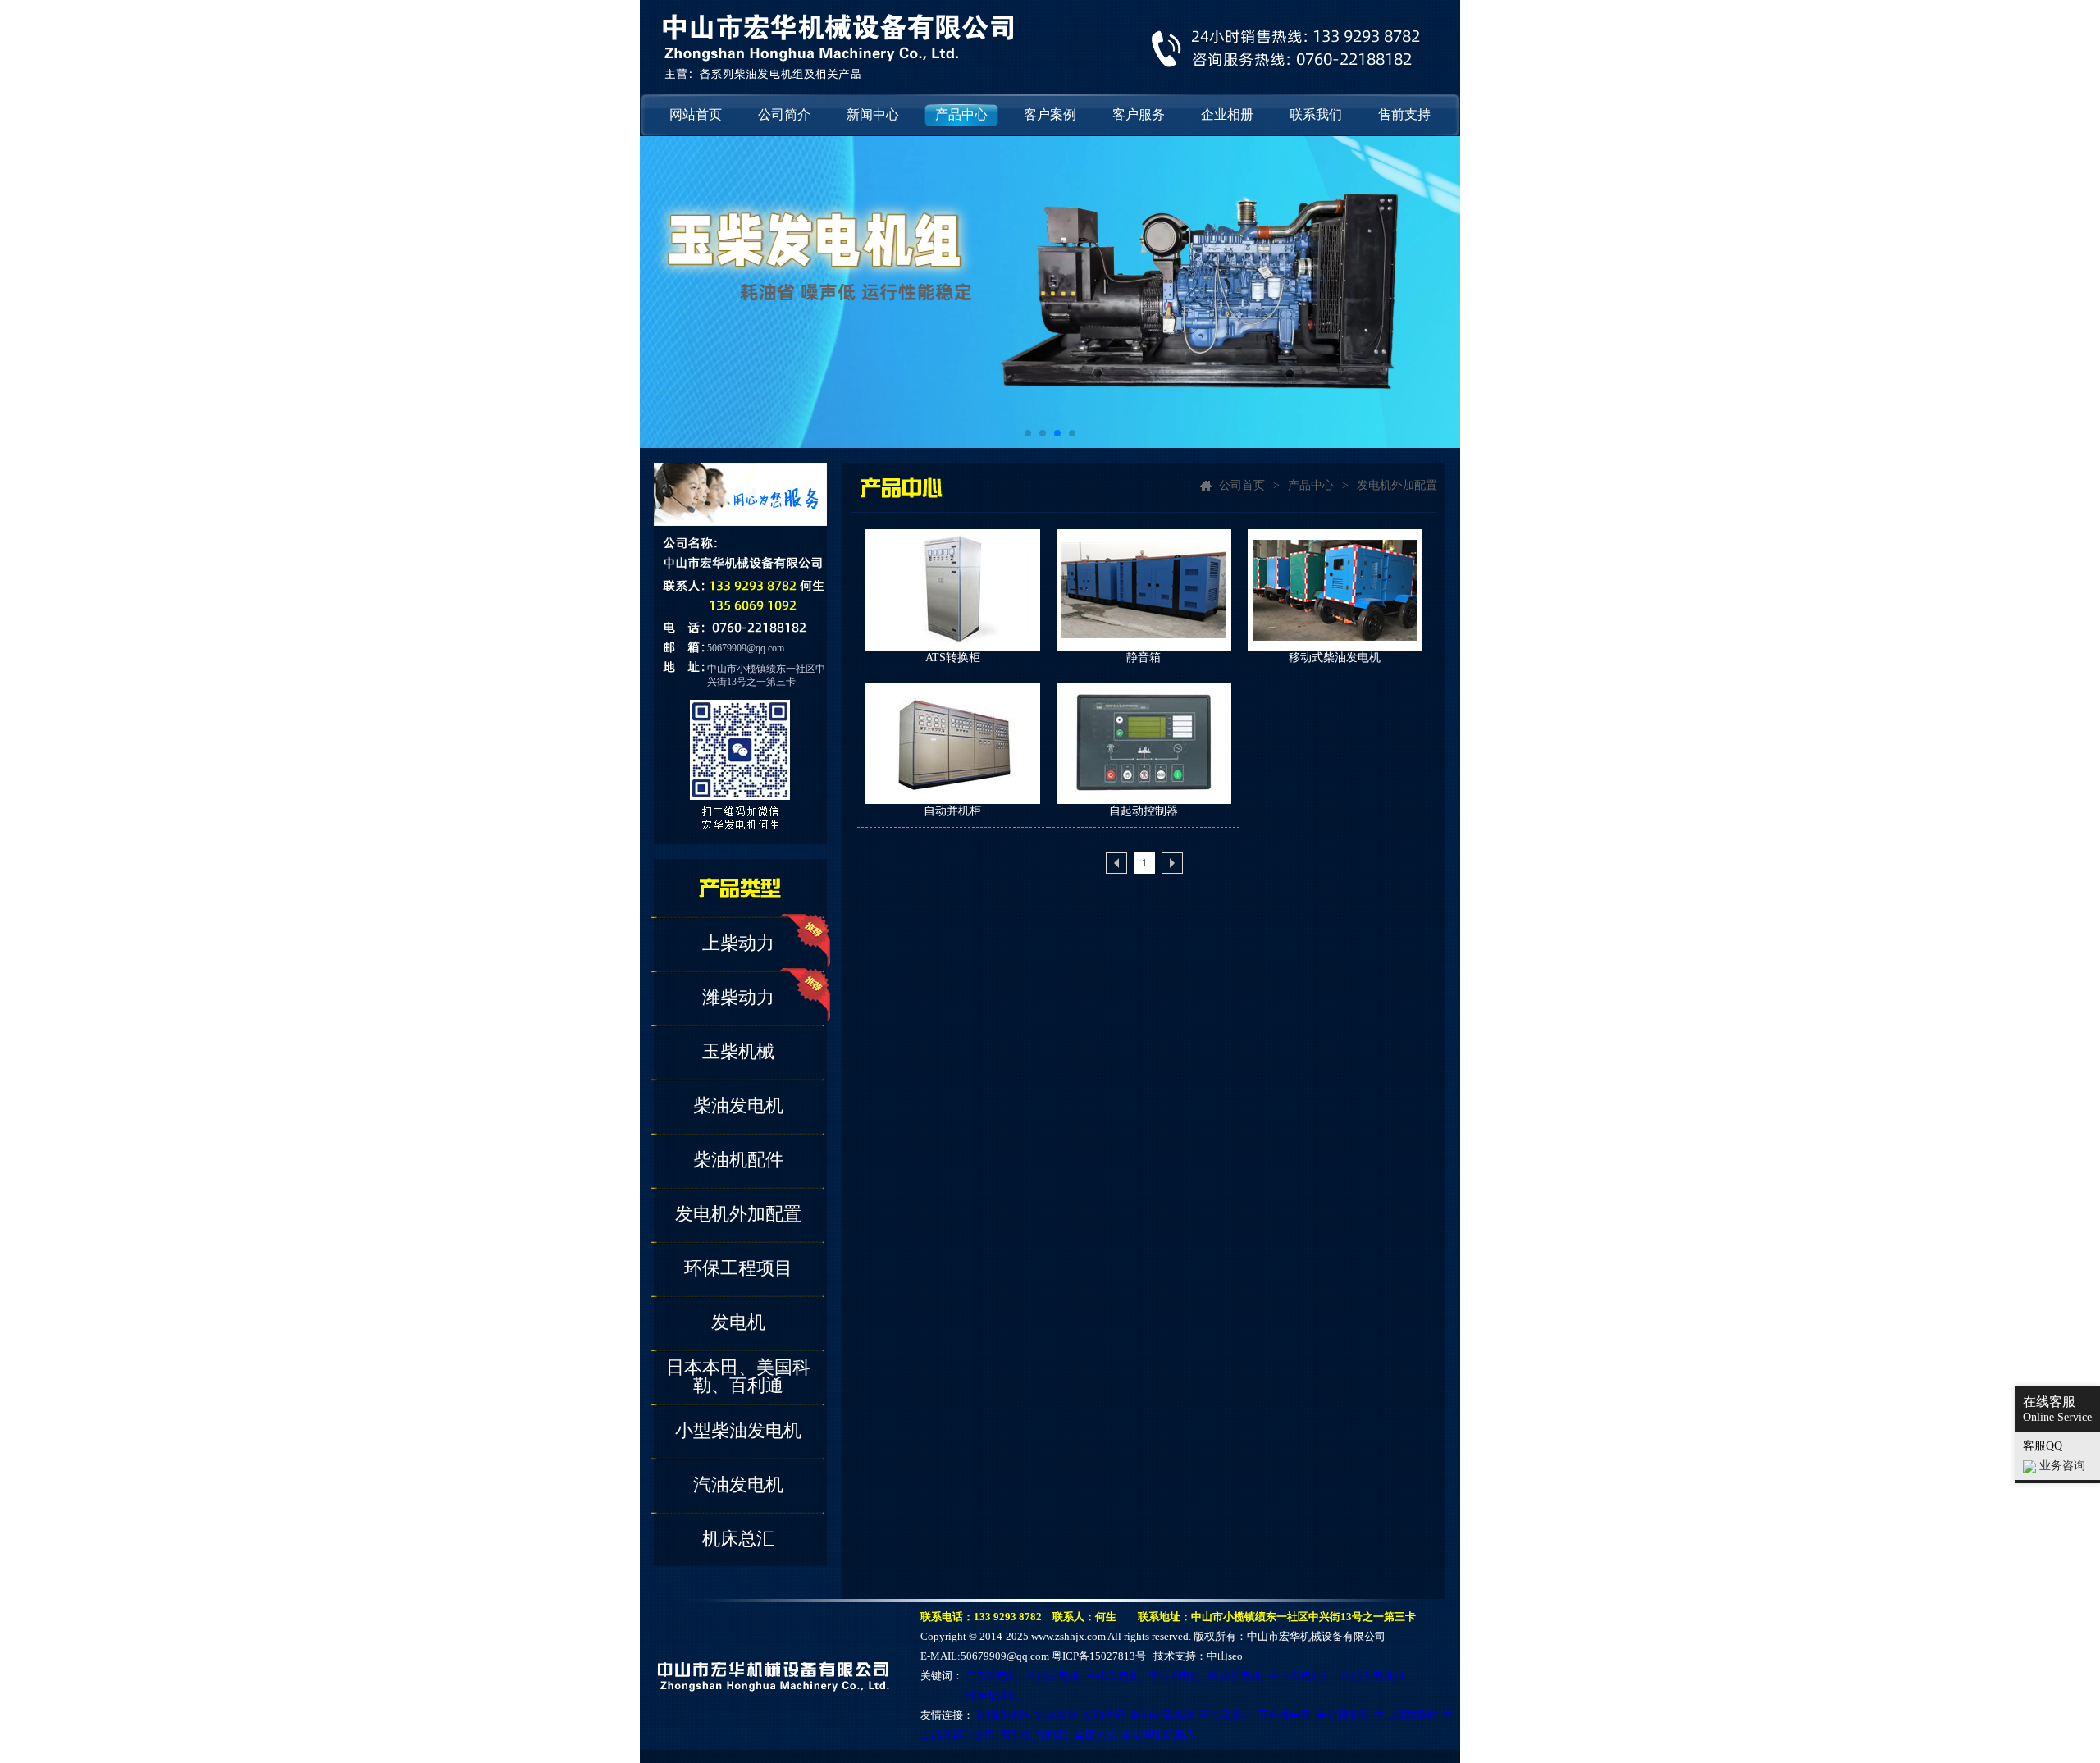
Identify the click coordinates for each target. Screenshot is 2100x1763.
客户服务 (1139, 114)
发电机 (738, 1322)
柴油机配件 (738, 1160)
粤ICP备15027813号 (1099, 1656)
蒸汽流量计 (1226, 1715)
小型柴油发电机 (738, 1430)
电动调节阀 (1342, 1715)
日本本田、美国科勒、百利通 (738, 1376)
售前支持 (1404, 114)
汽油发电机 (738, 1484)
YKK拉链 (1056, 1715)
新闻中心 (873, 114)
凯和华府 (1104, 1715)
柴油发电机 (738, 1105)
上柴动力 (738, 943)
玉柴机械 (738, 1051)
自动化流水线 (1162, 1715)
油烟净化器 (1003, 1715)
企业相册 (1227, 114)
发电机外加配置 (738, 1214)
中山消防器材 (1406, 1715)
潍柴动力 (738, 997)
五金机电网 (1284, 1715)
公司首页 (1242, 485)
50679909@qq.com (746, 648)
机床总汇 (738, 1539)
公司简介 (784, 114)
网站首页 (696, 114)
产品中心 (961, 114)
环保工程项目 (738, 1268)
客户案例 (1050, 114)
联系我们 (1316, 114)
